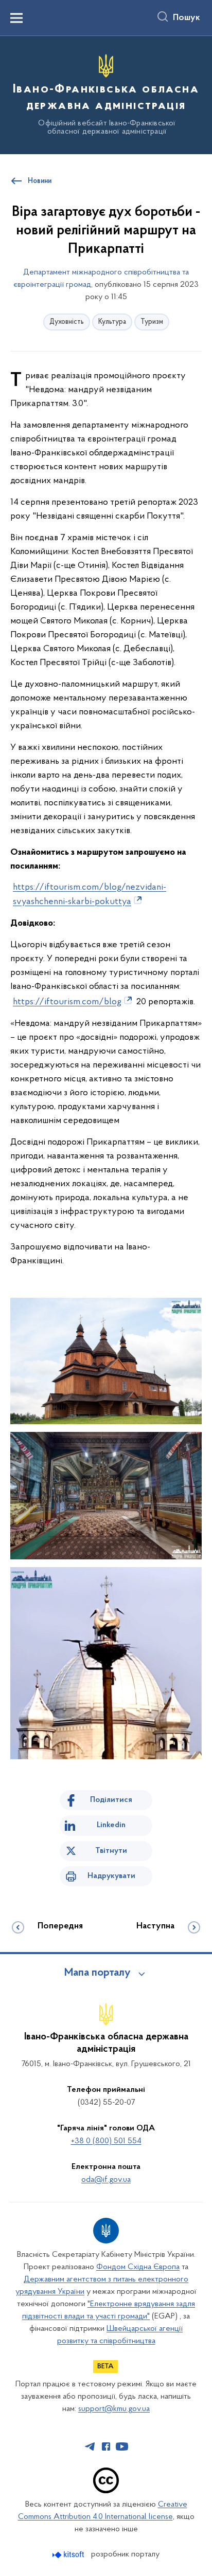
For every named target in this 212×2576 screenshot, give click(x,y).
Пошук (187, 18)
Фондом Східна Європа (138, 2267)
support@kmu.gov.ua (114, 2409)
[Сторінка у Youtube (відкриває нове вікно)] (122, 2446)
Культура (112, 322)
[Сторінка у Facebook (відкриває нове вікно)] (106, 2446)
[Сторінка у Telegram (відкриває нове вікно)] (90, 2446)
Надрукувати (111, 1876)
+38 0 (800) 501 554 (106, 2141)
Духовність (67, 322)
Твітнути (111, 1851)
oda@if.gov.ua (106, 2180)
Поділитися (111, 1800)
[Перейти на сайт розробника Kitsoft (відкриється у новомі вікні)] (69, 2555)
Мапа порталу (98, 1973)
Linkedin (111, 1825)
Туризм (152, 322)
